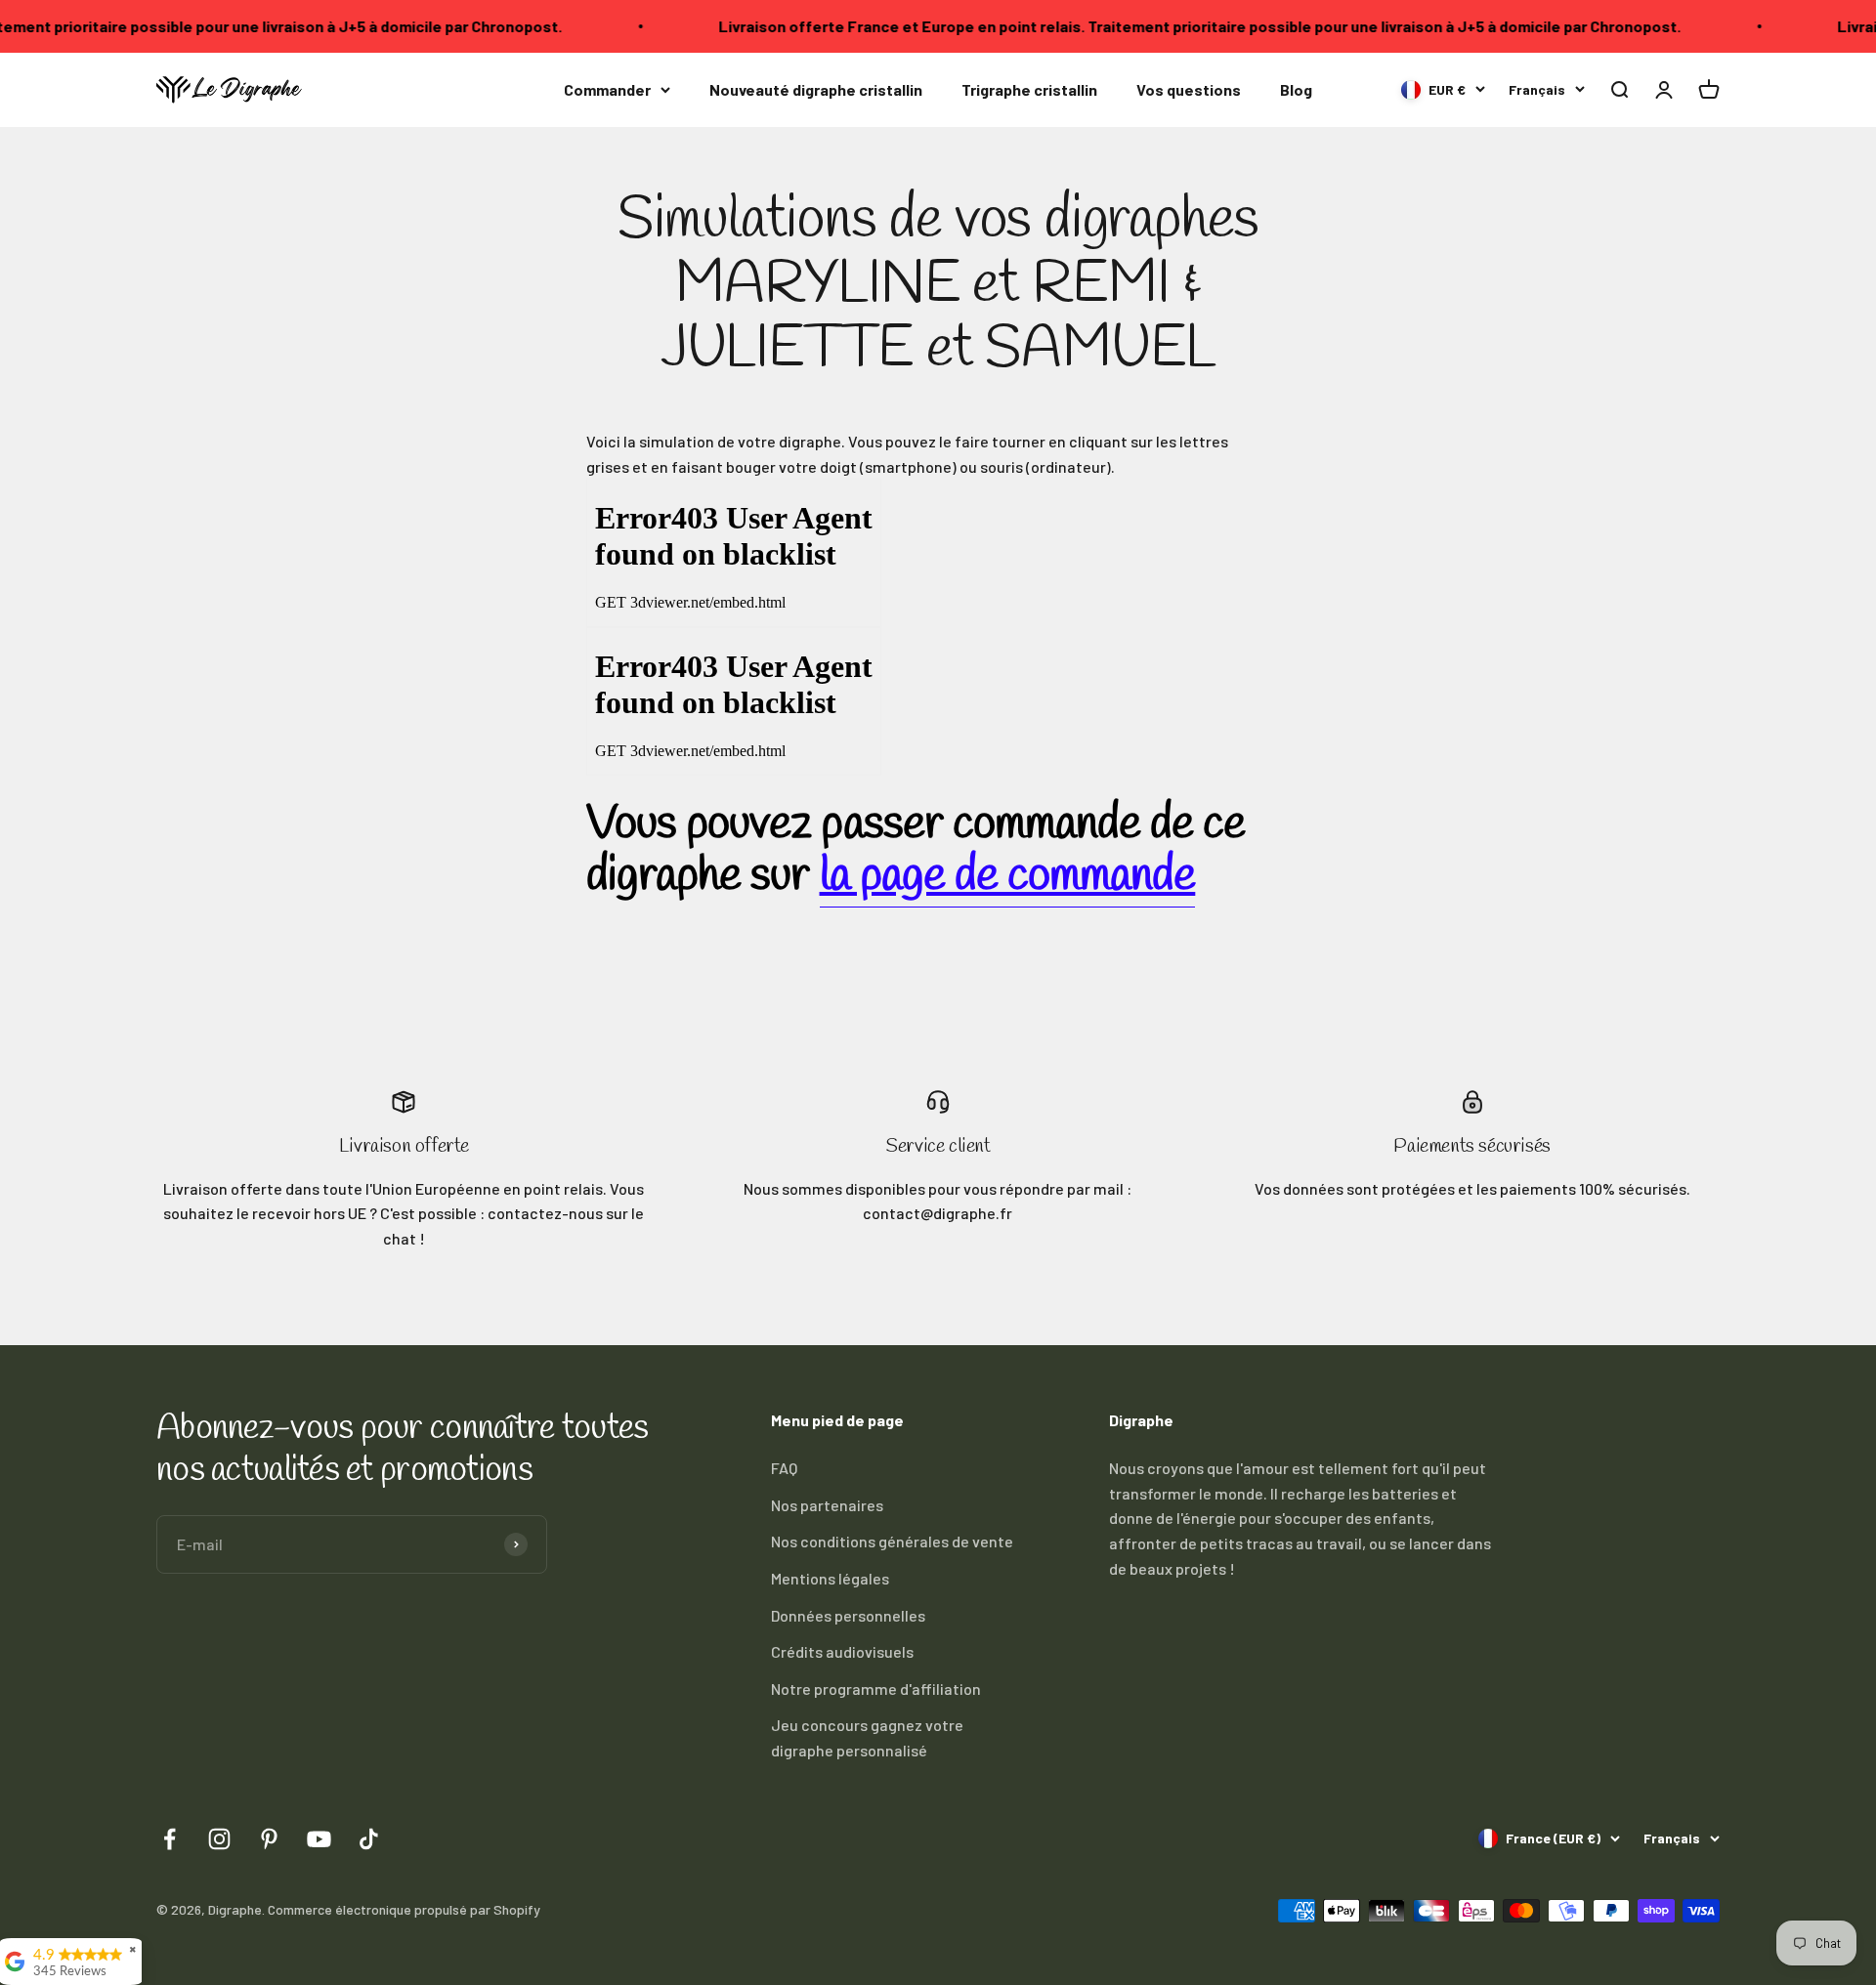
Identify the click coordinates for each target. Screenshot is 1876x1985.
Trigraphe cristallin (1029, 89)
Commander (607, 89)
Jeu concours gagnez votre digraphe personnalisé (867, 1737)
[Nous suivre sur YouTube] (319, 1839)
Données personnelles (848, 1615)
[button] (1619, 89)
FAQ (784, 1468)
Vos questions (1189, 89)
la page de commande (1008, 876)
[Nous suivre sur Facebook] (170, 1839)
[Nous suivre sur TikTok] (369, 1839)
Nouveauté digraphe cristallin (816, 89)
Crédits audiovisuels (842, 1651)
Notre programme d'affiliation (876, 1689)
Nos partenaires (827, 1505)
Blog (1296, 89)
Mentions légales (830, 1578)
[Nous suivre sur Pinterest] (269, 1839)
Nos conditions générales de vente (892, 1541)
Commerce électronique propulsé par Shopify (404, 1909)
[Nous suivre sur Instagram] (219, 1839)
